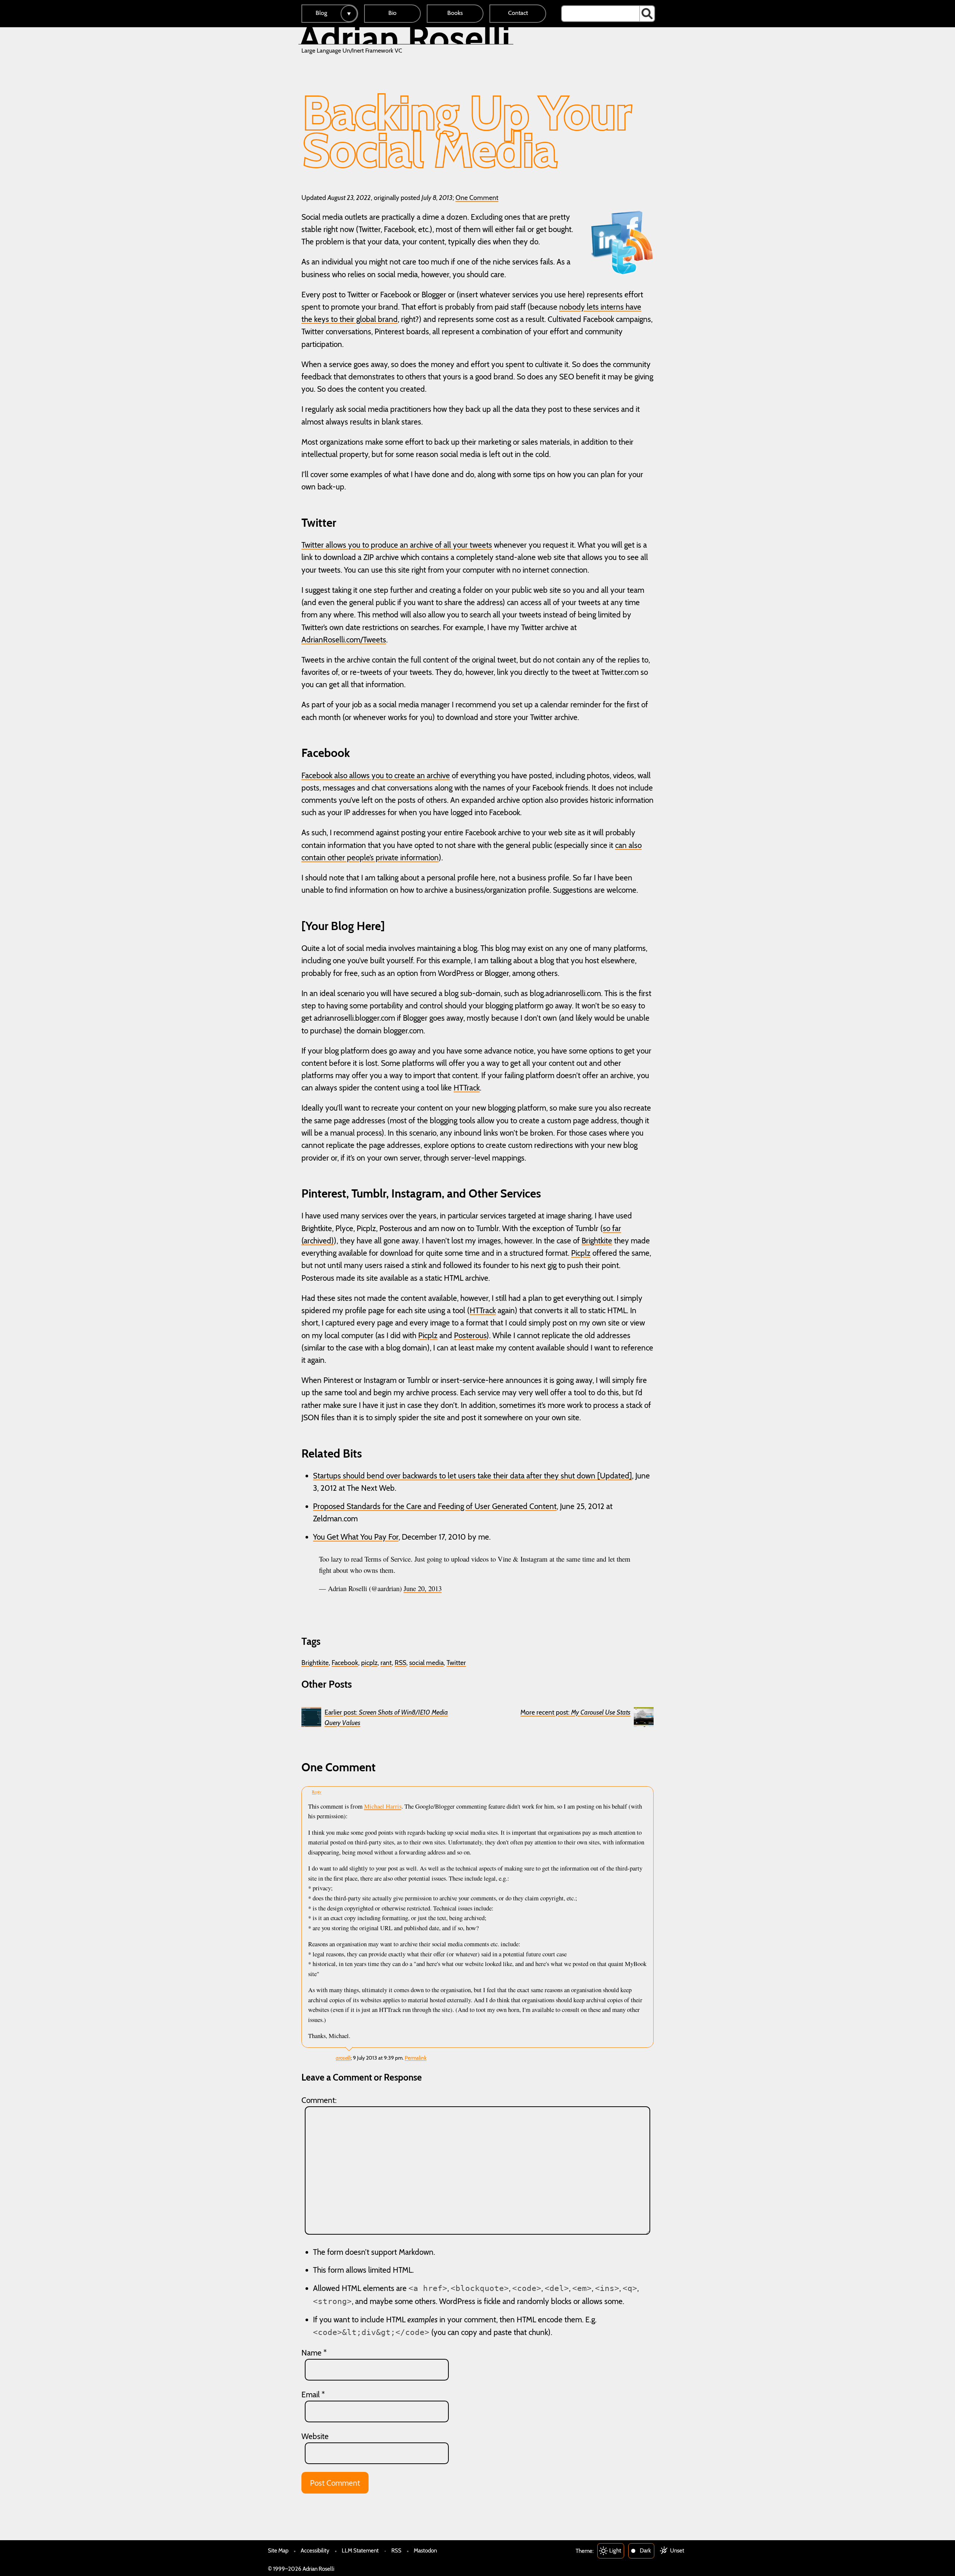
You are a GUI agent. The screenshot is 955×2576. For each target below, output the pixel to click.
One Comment (477, 198)
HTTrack (467, 1088)
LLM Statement (360, 2550)
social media (426, 1663)
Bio (392, 13)
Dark (645, 2550)
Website (315, 2436)
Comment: (319, 2100)
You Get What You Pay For (356, 1537)
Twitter (456, 1663)
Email (313, 2395)
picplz (369, 1663)
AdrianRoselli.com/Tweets (344, 640)
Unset (677, 2550)
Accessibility (315, 2550)
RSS (400, 1663)
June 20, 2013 (423, 1588)
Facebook (345, 1663)
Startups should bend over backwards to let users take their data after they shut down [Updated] (472, 1476)
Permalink (416, 2058)
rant (386, 1663)
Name (314, 2353)
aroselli (343, 2058)
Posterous (470, 1335)
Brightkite (597, 1241)
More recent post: (575, 1712)
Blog (321, 13)
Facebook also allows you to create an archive (376, 775)
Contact (518, 13)
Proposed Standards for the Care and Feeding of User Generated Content (435, 1506)
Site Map (278, 2550)
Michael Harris (383, 1806)
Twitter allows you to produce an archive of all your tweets (397, 545)
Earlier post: (386, 1717)
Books (455, 13)
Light (615, 2550)
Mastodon (425, 2550)
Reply (317, 1792)
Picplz (581, 1253)
